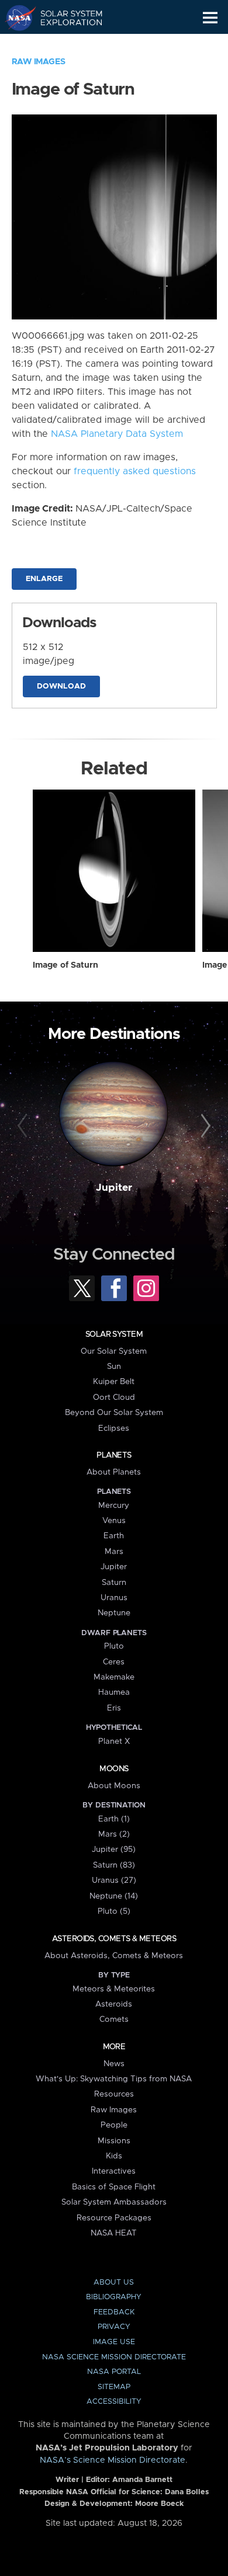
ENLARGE (44, 579)
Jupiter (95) (114, 1850)
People (114, 2125)
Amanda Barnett (142, 2480)
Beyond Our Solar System (114, 1413)
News (114, 2064)
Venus (114, 1521)
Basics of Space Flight (114, 2187)
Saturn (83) (114, 1865)
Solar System (114, 1334)
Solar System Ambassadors (114, 2202)
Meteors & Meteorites (114, 1989)
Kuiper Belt (114, 1382)
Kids (114, 2156)
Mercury (114, 1506)
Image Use (114, 2342)
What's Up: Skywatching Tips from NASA (114, 2079)
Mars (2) (114, 1834)
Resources (114, 2094)
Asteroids (114, 2004)
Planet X (114, 1741)
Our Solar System (114, 1351)
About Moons (114, 1786)
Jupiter (114, 1188)
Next (204, 1126)
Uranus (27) (114, 1880)
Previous (24, 1126)
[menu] (210, 18)
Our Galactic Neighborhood (65, 44)
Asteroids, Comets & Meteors (114, 1939)
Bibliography (114, 2297)
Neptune (114, 1613)
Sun (114, 1367)
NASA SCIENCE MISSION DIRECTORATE (114, 2357)
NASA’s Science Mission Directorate (113, 2460)
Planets (114, 1455)
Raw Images (39, 62)
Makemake (114, 1677)
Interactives (114, 2171)
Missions (114, 2141)
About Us (114, 2283)
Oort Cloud (114, 1397)
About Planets (114, 1472)
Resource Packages (114, 2218)
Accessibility (114, 2402)
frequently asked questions (135, 471)
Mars (114, 1552)
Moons (114, 1769)
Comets (114, 2019)
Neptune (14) (114, 1896)
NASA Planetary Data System (117, 434)
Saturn (114, 1583)
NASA (15, 18)
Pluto (114, 1646)
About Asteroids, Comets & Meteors (114, 1956)
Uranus (114, 1598)
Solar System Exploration (65, 18)
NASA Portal (114, 2372)
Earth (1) (114, 1819)
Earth (114, 1536)
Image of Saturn (65, 965)
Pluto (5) (114, 1911)
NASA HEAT (114, 2233)
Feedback (114, 2312)
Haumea (114, 1692)
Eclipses (114, 1428)
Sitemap (114, 2387)
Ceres (114, 1662)
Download (61, 686)
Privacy (114, 2327)
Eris (114, 1708)
